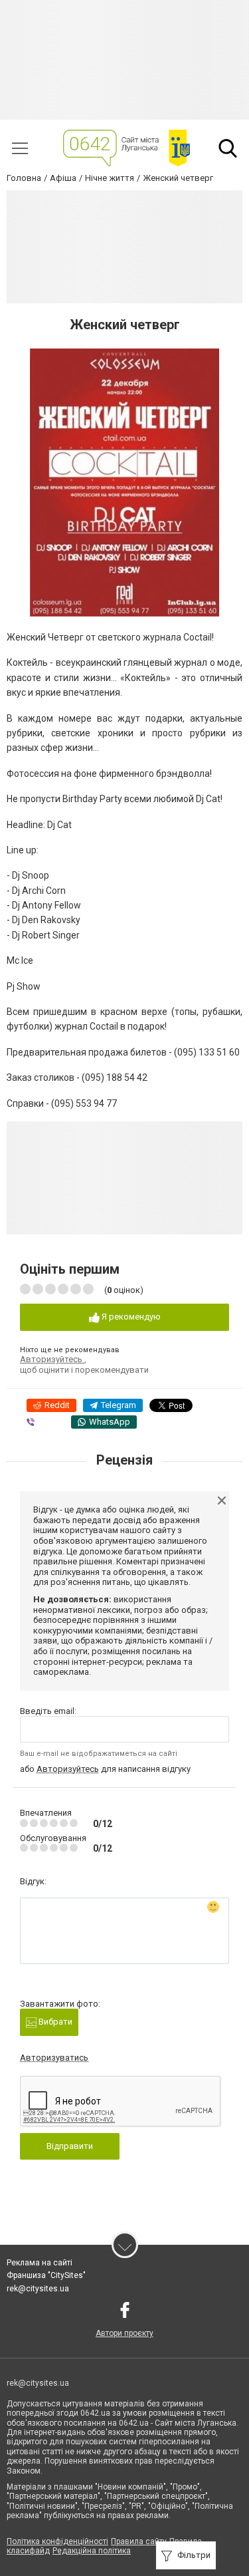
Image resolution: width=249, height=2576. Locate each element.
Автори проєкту (124, 2333)
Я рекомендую (130, 1317)
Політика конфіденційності (57, 2541)
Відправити (70, 2146)
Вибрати (54, 2022)
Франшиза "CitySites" (46, 2275)
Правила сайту (139, 2541)
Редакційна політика (92, 2551)
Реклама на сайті (40, 2263)
